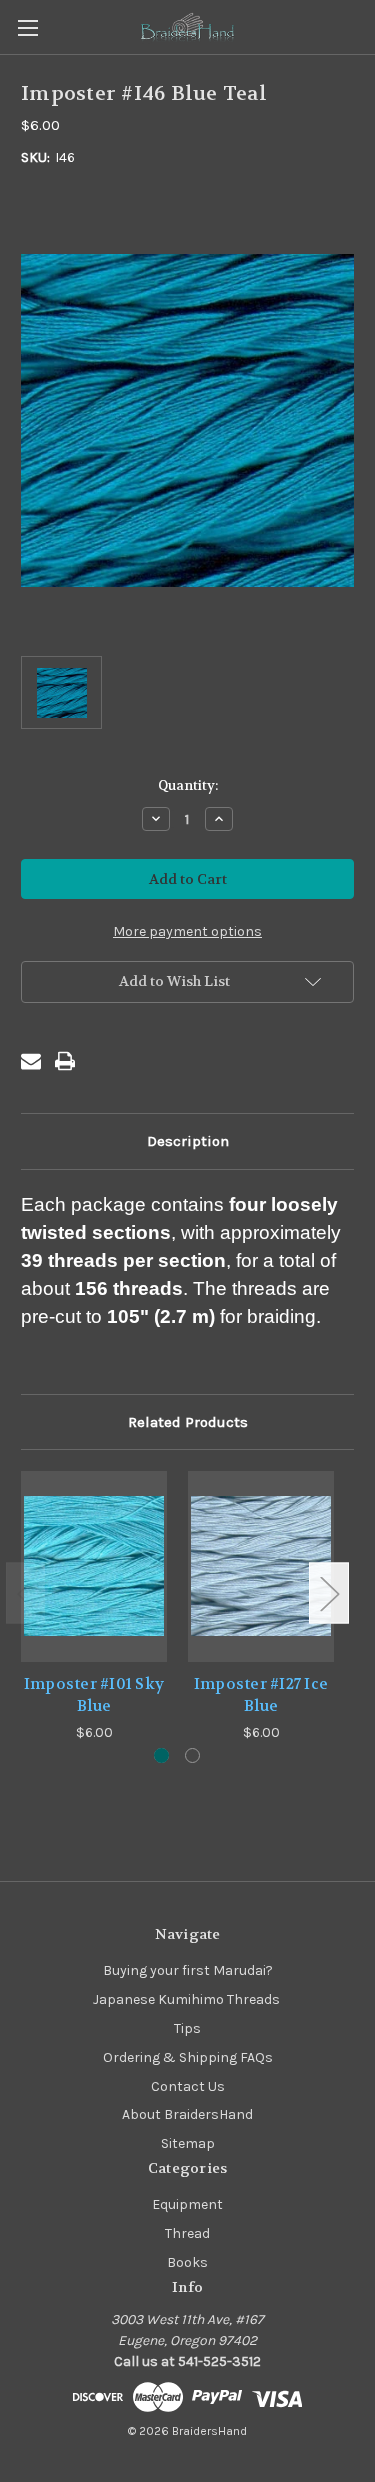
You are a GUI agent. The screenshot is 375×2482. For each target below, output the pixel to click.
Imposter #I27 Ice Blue (261, 1695)
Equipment (187, 2204)
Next (329, 1593)
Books (187, 2262)
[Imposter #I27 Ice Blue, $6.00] (261, 1566)
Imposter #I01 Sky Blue (94, 1695)
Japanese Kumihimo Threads (188, 1999)
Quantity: (188, 785)
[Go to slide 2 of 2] (192, 1755)
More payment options (187, 931)
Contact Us (188, 2086)
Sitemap (188, 2143)
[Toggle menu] (27, 27)
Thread (187, 2233)
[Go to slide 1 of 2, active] (161, 1755)
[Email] (31, 1061)
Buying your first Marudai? (188, 1970)
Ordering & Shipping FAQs (188, 2057)
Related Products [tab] (188, 1422)
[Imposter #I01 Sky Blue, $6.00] (94, 1566)
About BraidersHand (187, 2114)
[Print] (65, 1061)
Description (188, 1141)
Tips (187, 2028)
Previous (26, 1593)
